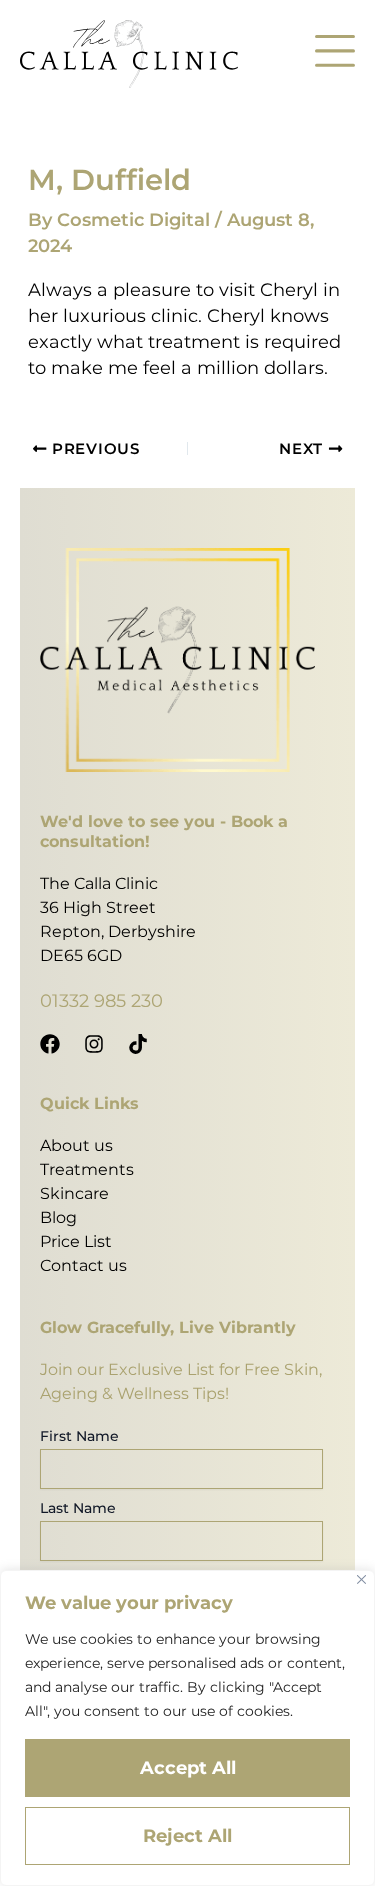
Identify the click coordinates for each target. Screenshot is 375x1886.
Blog (58, 1217)
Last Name (78, 1508)
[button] (335, 54)
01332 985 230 (101, 1001)
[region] (187, 1728)
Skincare (74, 1193)
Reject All (187, 1836)
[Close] (361, 1579)
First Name (79, 1436)
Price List (76, 1241)
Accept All (188, 1768)
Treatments (87, 1169)
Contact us (83, 1265)
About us (76, 1145)
